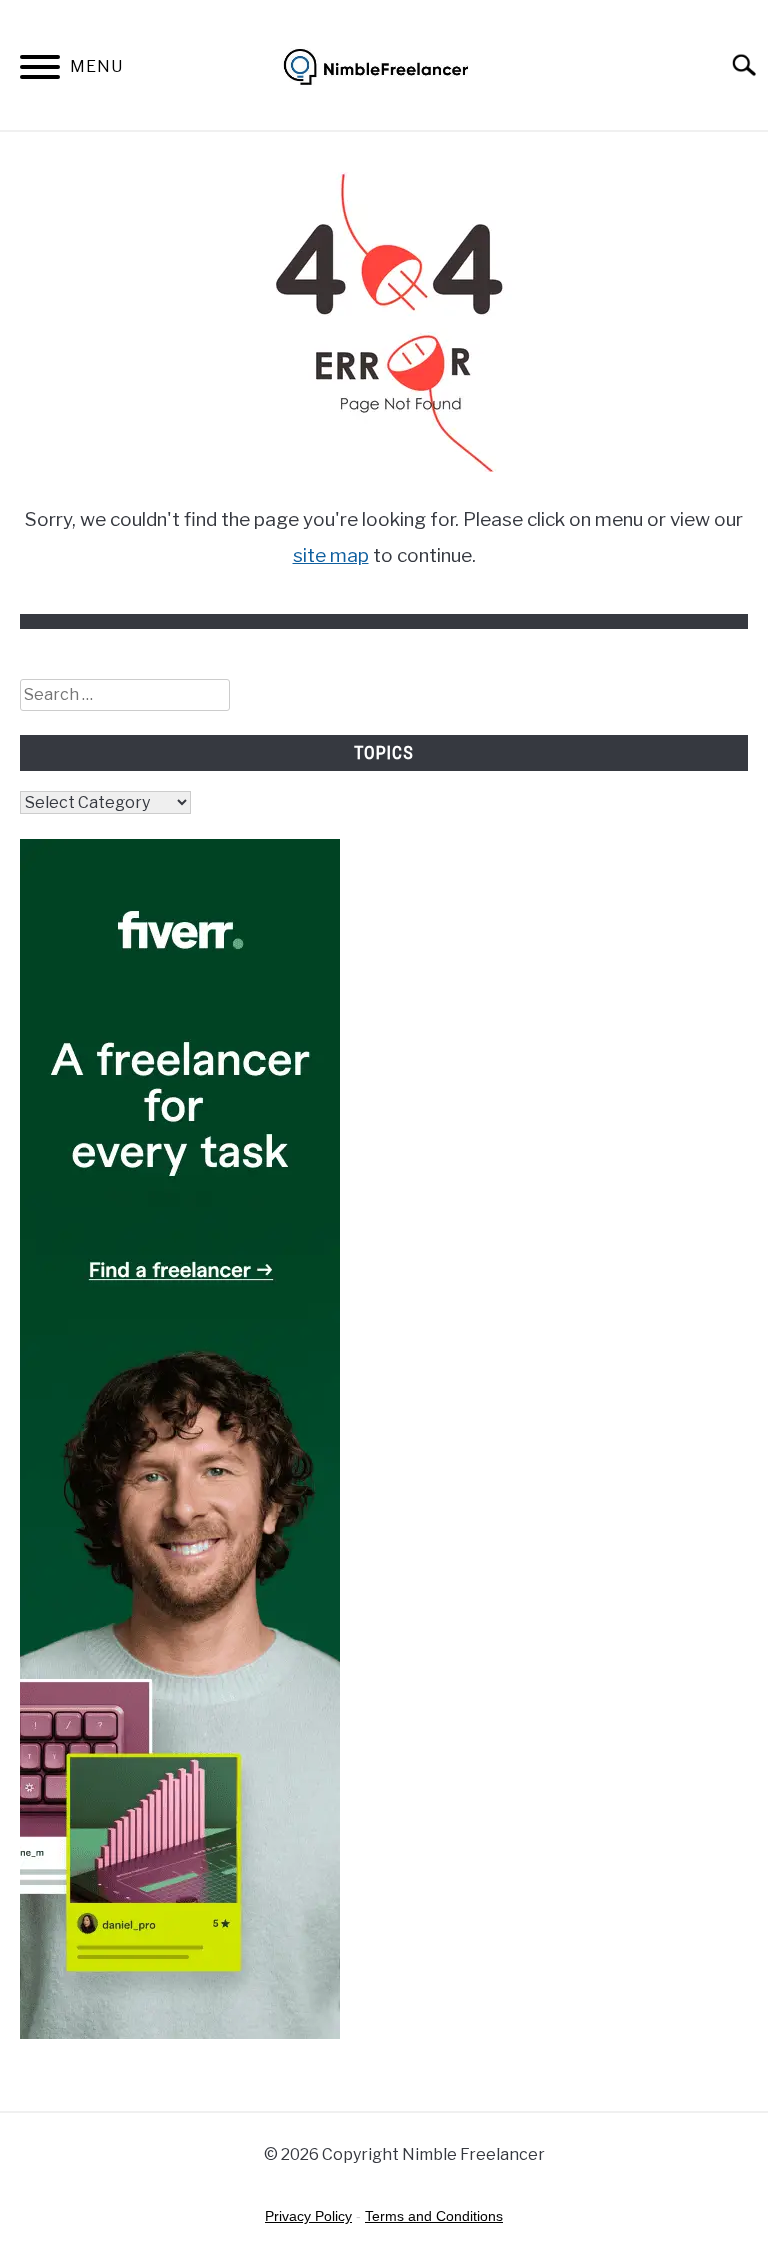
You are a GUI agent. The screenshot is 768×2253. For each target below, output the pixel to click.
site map (331, 555)
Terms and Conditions (434, 2216)
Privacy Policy (308, 2216)
